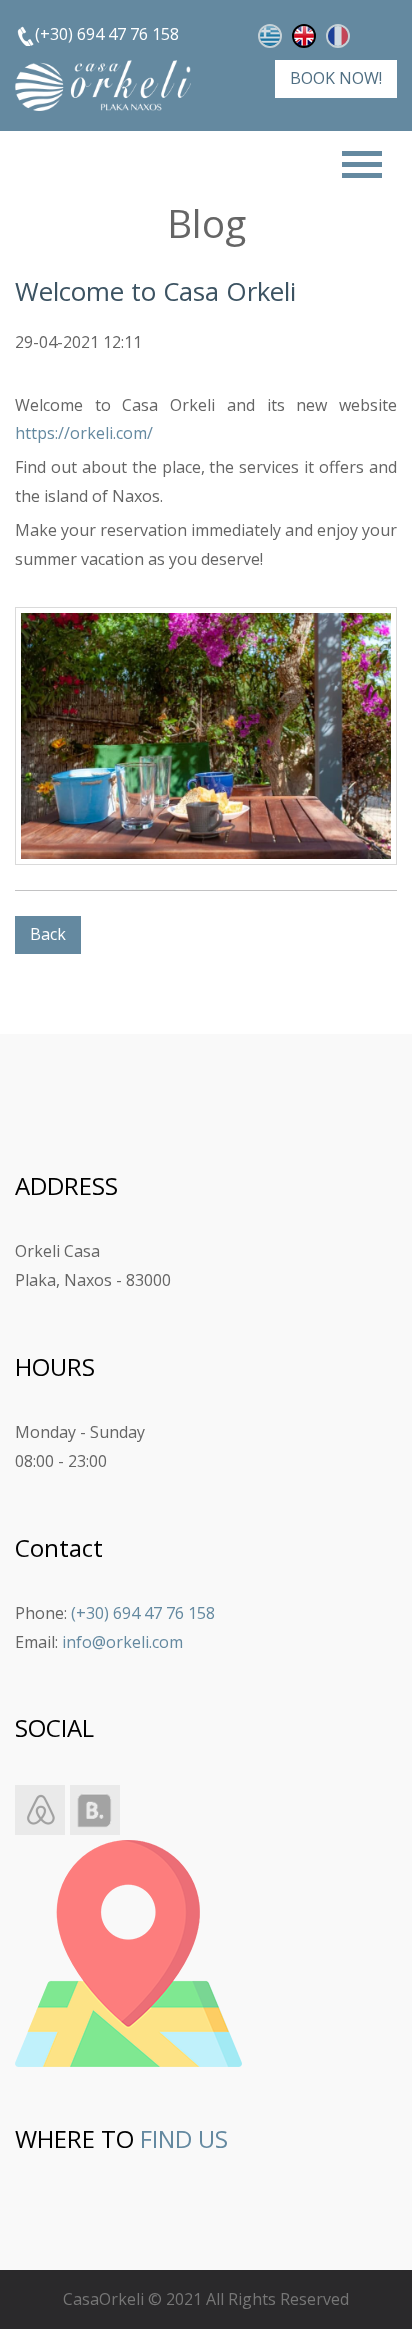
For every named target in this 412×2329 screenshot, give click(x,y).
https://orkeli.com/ (84, 433)
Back (48, 934)
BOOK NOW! (336, 78)
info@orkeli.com (122, 1642)
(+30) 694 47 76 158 (107, 34)
